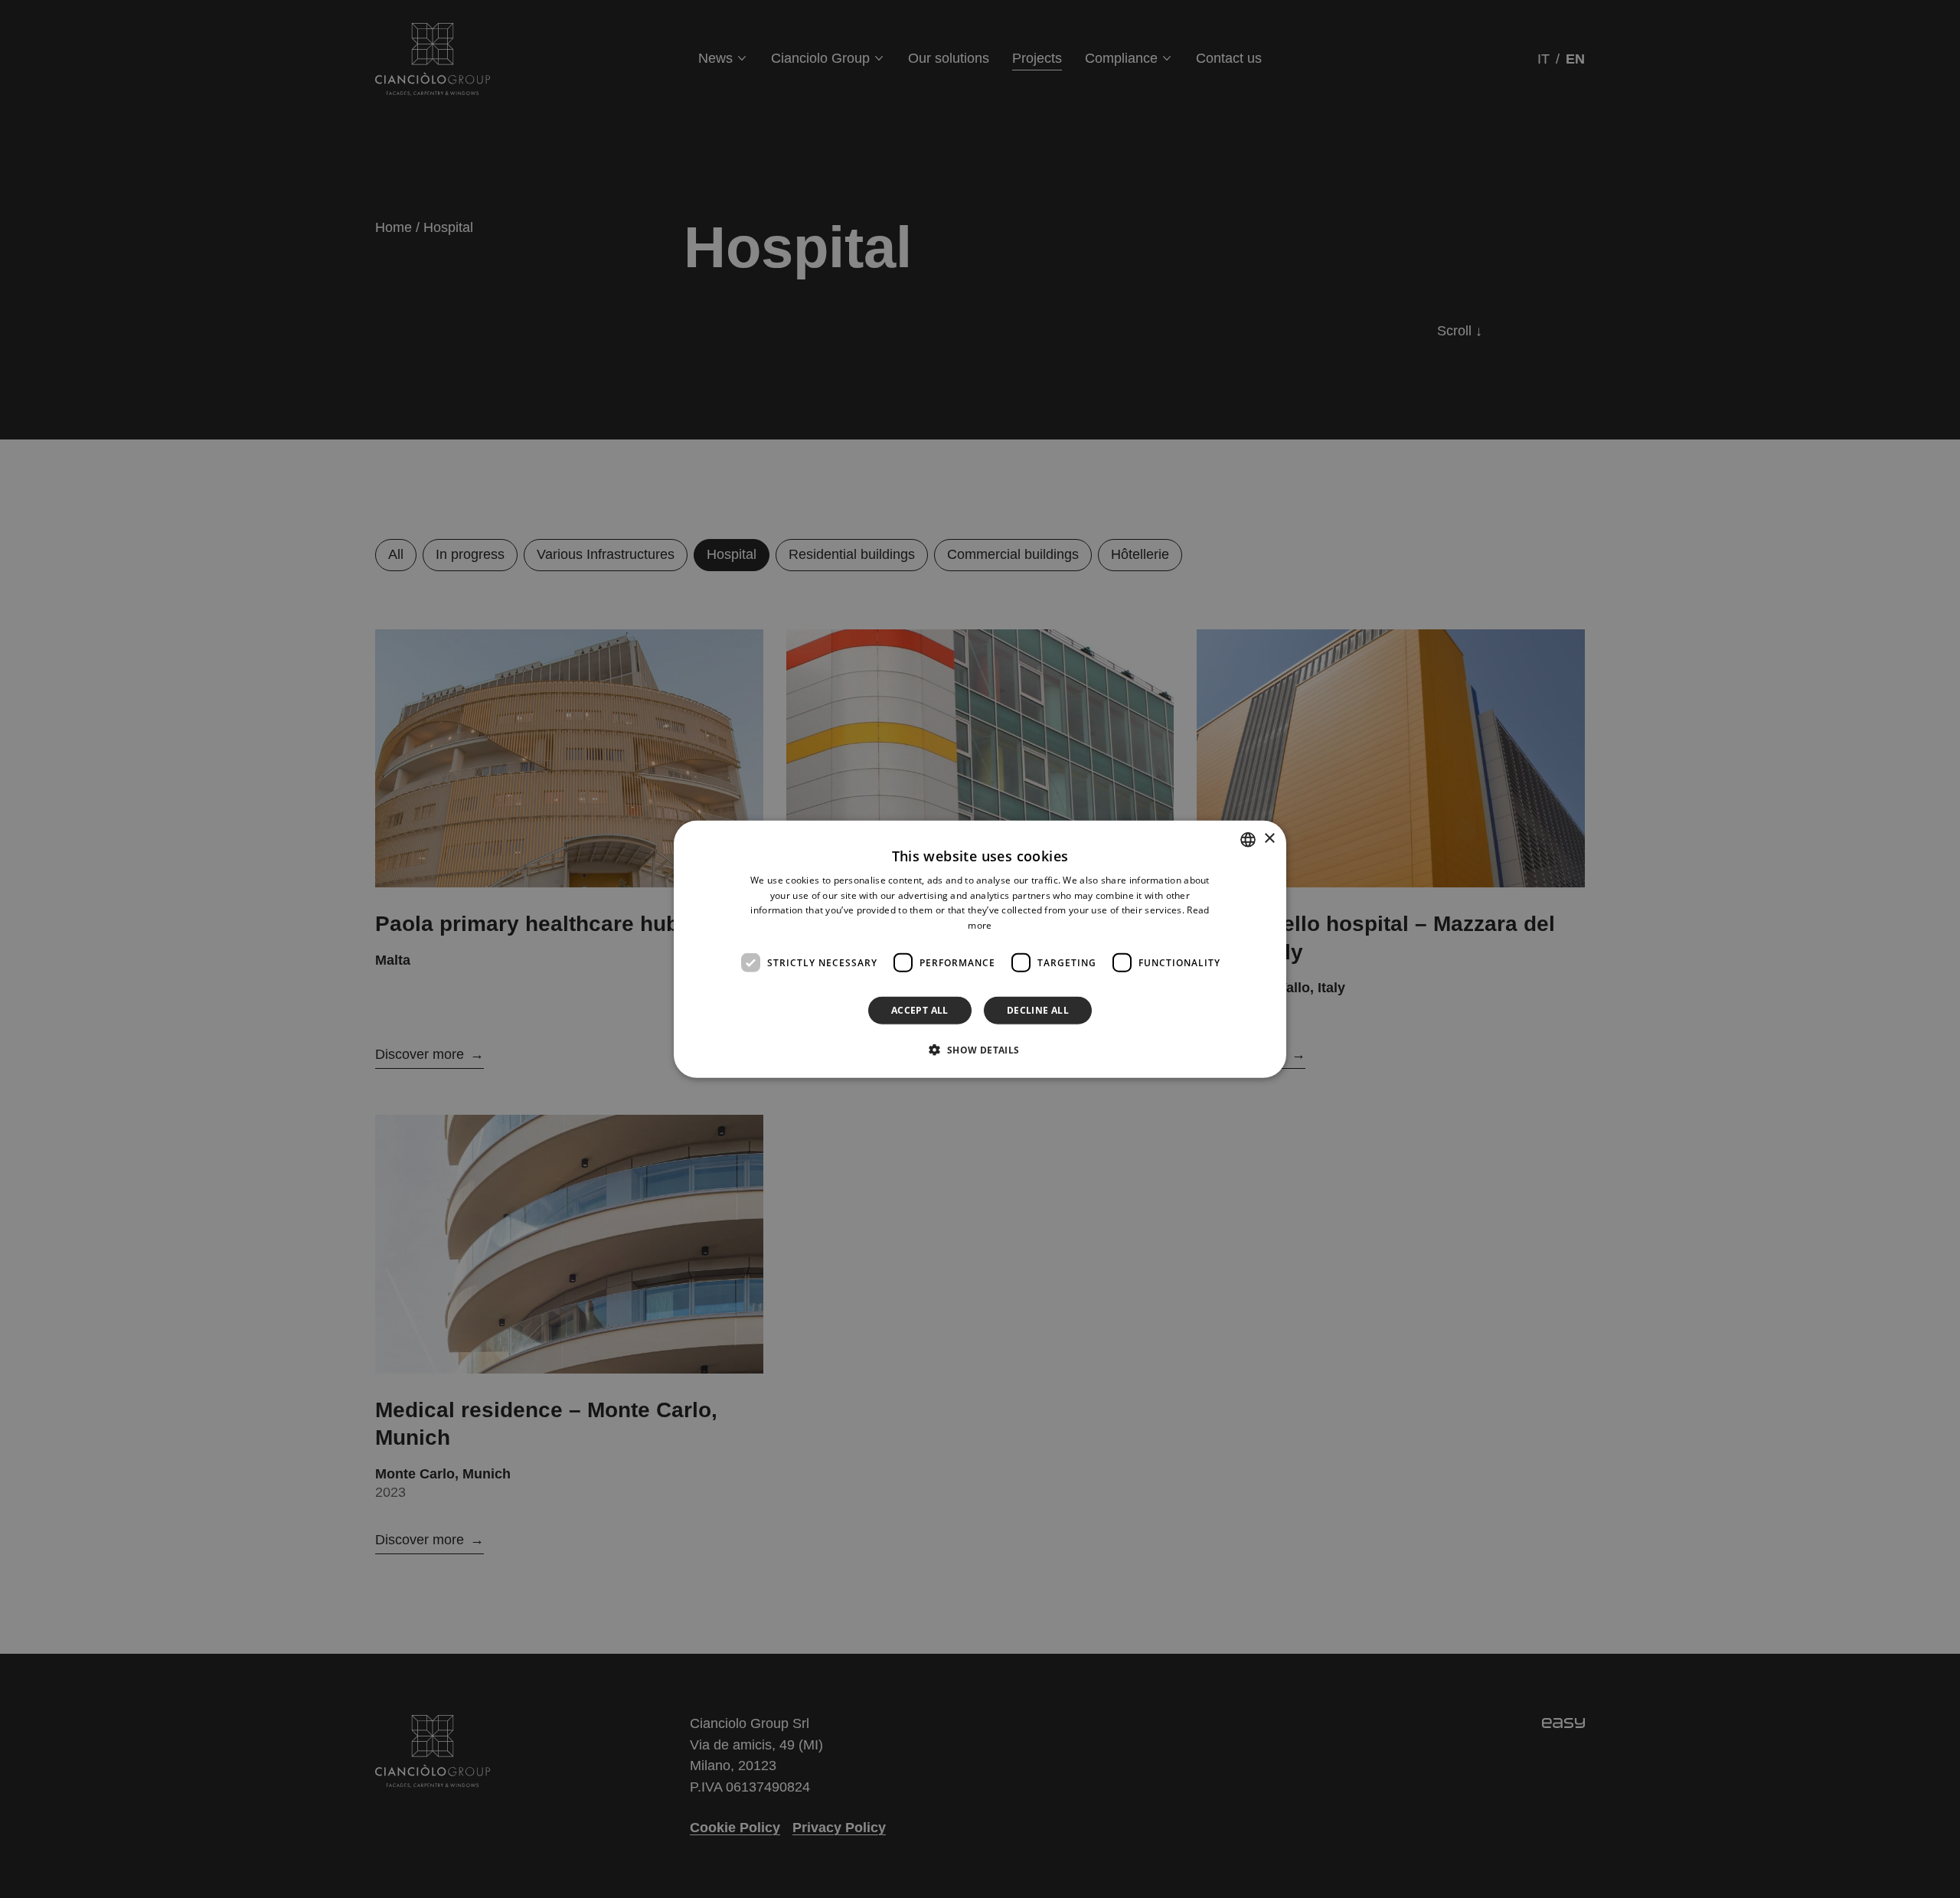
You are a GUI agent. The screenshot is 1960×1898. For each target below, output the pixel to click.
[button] (980, 1050)
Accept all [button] (920, 1010)
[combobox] (1248, 839)
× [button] (1269, 839)
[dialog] (980, 949)
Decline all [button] (1038, 1010)
